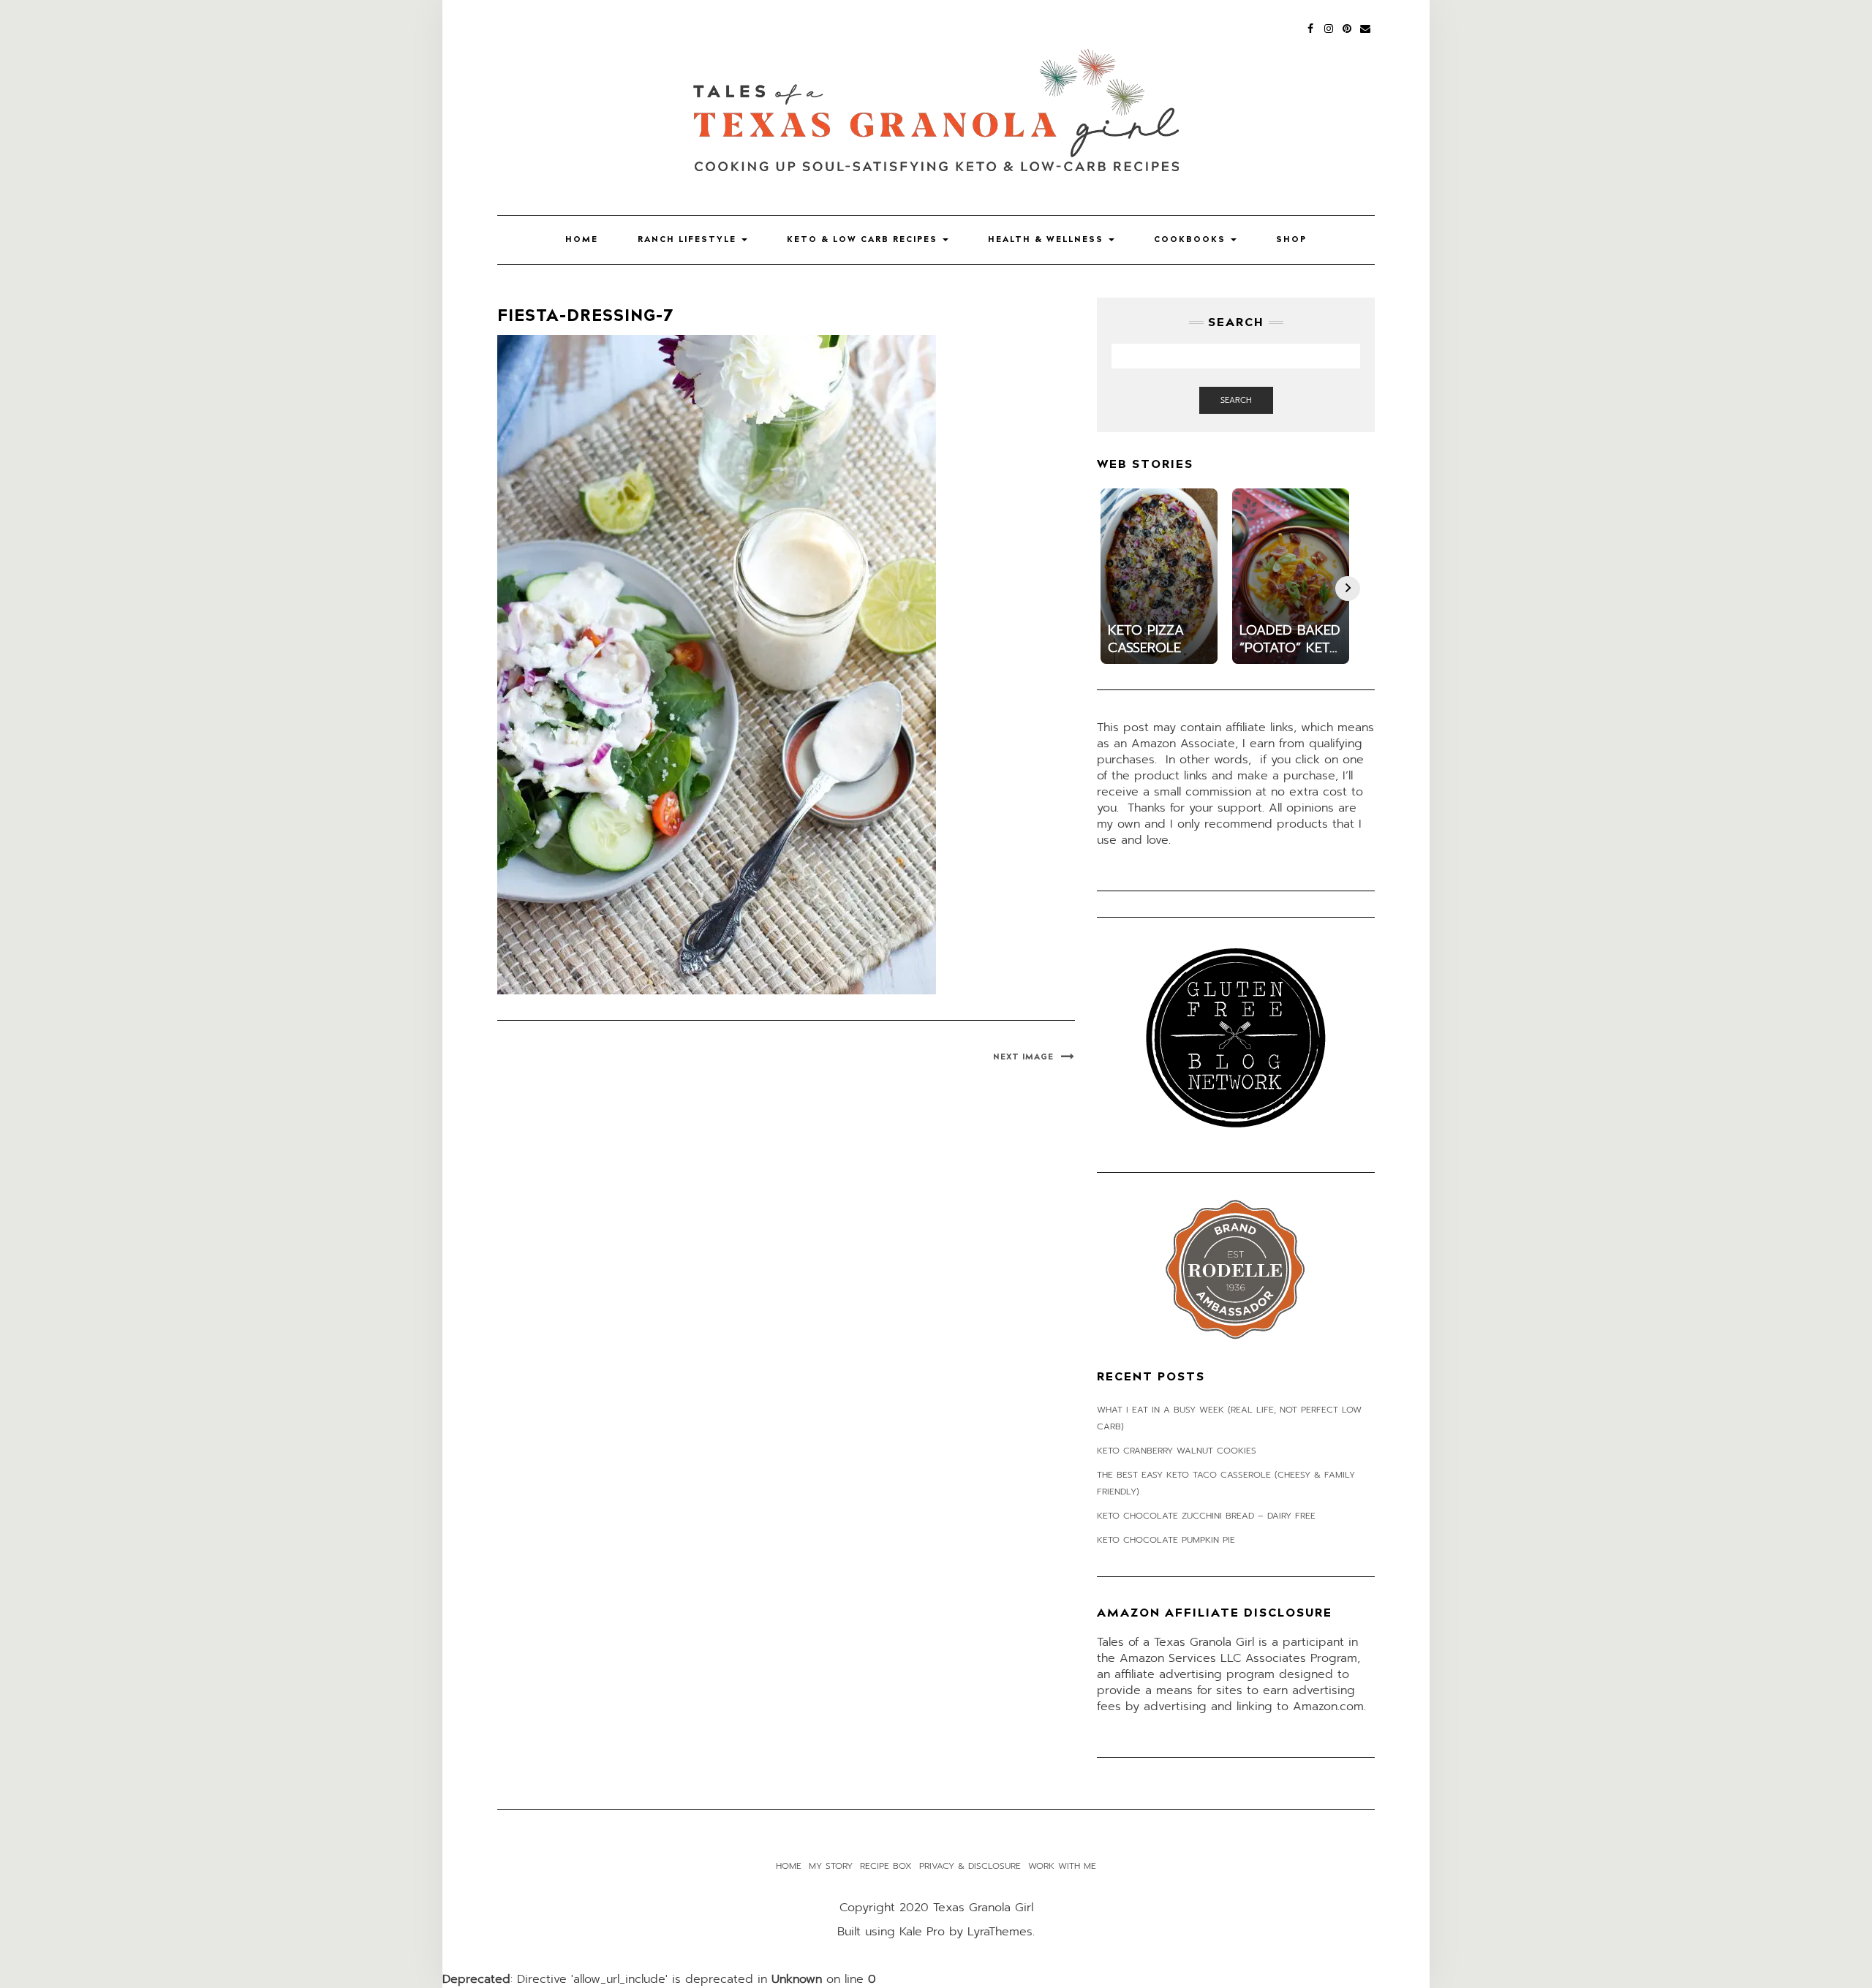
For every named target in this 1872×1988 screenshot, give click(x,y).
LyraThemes (1000, 1932)
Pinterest (1347, 27)
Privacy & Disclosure (970, 1866)
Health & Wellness (1048, 239)
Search (1236, 400)
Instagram (1329, 27)
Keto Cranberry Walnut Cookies (1177, 1451)
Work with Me (1062, 1866)
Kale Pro (922, 1932)
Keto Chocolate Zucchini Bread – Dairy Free (1206, 1516)
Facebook (1311, 27)
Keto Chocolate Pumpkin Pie (1166, 1540)
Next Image (1023, 1057)
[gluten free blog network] (1236, 1038)
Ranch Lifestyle (689, 239)
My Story (831, 1866)
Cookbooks (1192, 239)
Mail (1366, 27)
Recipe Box (886, 1866)
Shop (1291, 239)
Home (582, 239)
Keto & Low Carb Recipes (864, 239)
